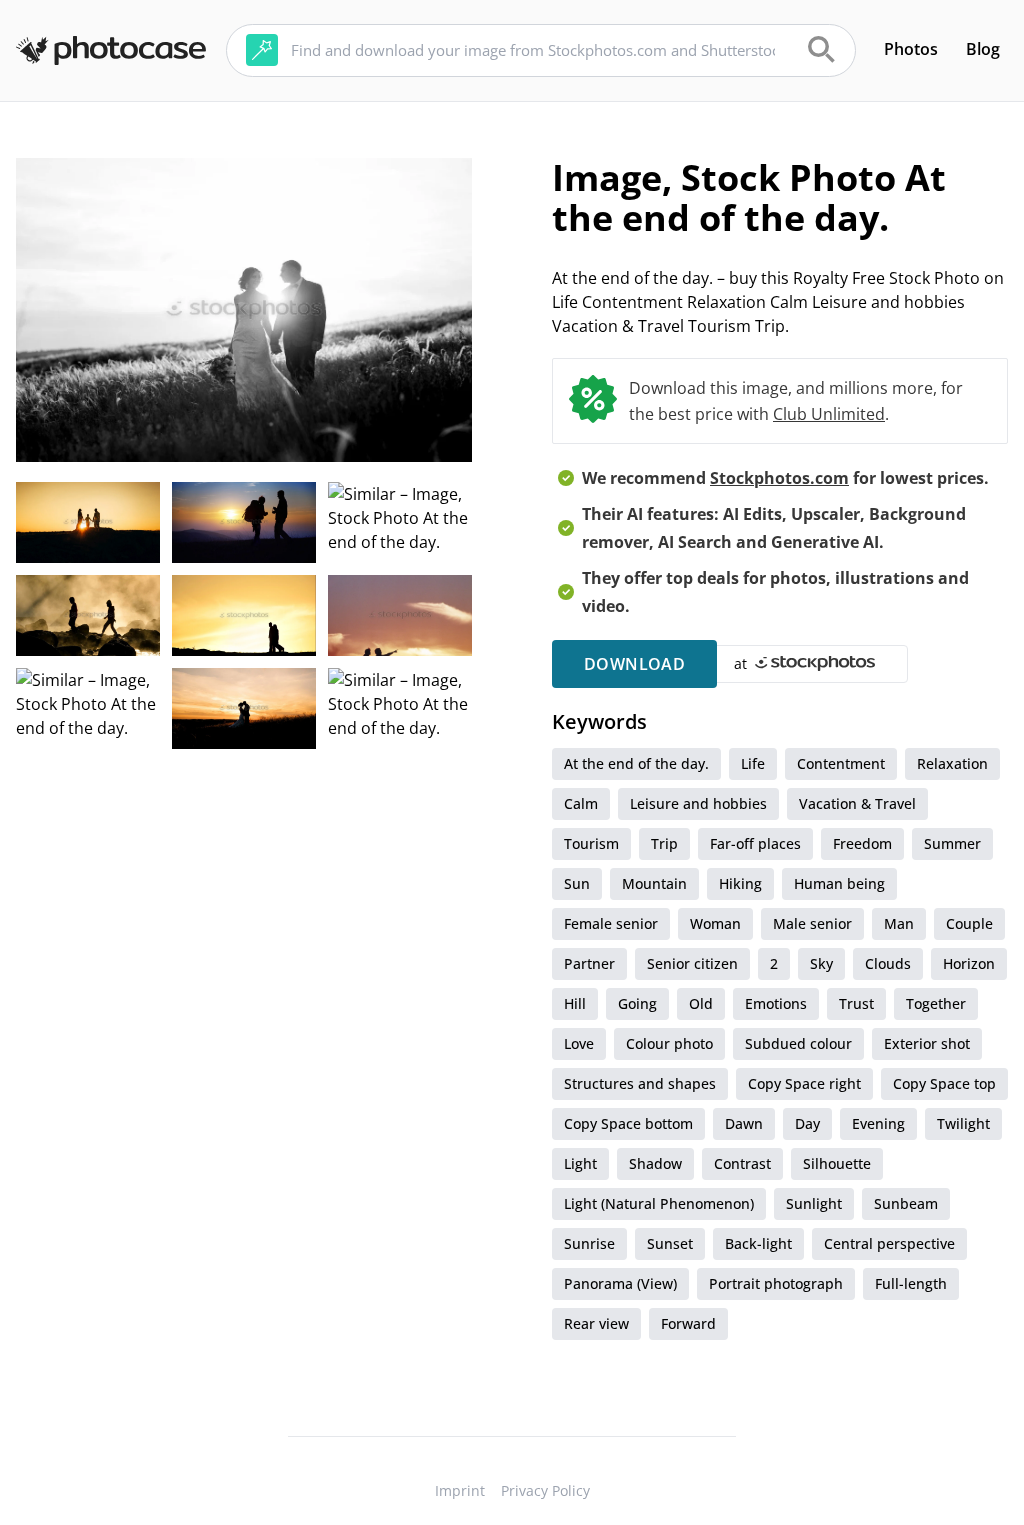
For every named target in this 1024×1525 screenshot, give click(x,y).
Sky (821, 963)
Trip (664, 843)
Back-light (758, 1243)
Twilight (963, 1123)
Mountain (654, 883)
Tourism (591, 843)
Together (936, 1003)
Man (899, 923)
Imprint (460, 1490)
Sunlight (814, 1203)
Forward (688, 1323)
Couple (969, 923)
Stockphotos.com (779, 478)
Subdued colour (798, 1043)
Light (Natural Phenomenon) (659, 1203)
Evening (878, 1123)
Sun (577, 883)
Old (701, 1003)
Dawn (744, 1123)
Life (753, 763)
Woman (715, 923)
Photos (911, 49)
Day (807, 1123)
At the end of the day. (636, 763)
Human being (839, 883)
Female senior (611, 923)
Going (637, 1003)
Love (579, 1043)
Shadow (655, 1163)
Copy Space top (944, 1083)
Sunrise (589, 1243)
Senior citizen (692, 963)
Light (580, 1163)
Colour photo (669, 1043)
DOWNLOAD (634, 664)
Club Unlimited (829, 414)
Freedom (862, 843)
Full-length (911, 1283)
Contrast (742, 1163)
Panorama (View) (620, 1283)
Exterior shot (927, 1043)
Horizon (969, 963)
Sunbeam (906, 1203)
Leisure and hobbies (698, 803)
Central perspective (889, 1243)
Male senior (812, 923)
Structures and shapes (640, 1083)
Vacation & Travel (857, 803)
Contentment (841, 763)
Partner (589, 963)
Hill (575, 1003)
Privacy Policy (545, 1490)
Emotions (776, 1003)
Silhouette (837, 1163)
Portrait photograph (776, 1283)
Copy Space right (804, 1083)
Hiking (740, 883)
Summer (952, 843)
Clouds (888, 963)
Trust (856, 1003)
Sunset (670, 1243)
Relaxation (952, 763)
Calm (581, 803)
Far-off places (755, 843)
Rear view (596, 1323)
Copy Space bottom (628, 1123)
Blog (983, 49)
